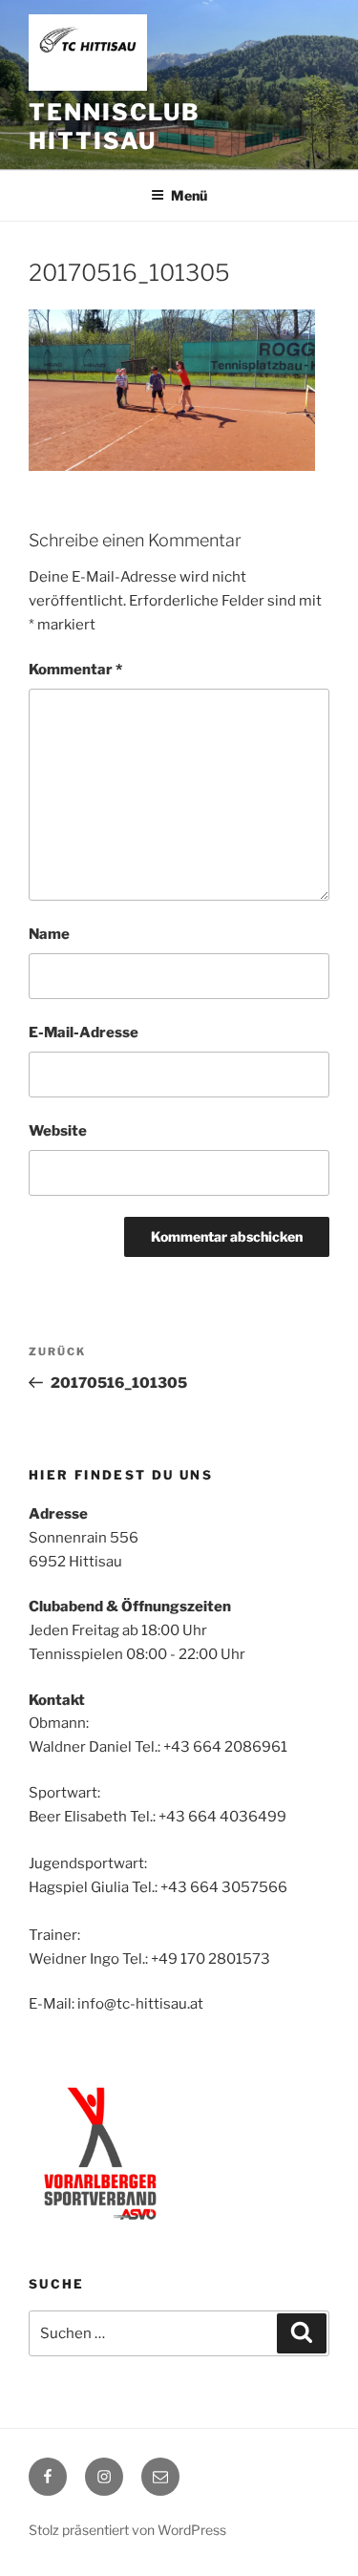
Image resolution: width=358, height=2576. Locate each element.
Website (58, 1131)
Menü (189, 195)
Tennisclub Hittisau (115, 127)
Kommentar (75, 670)
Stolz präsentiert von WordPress (127, 2530)
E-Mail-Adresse (84, 1033)
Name (49, 934)
